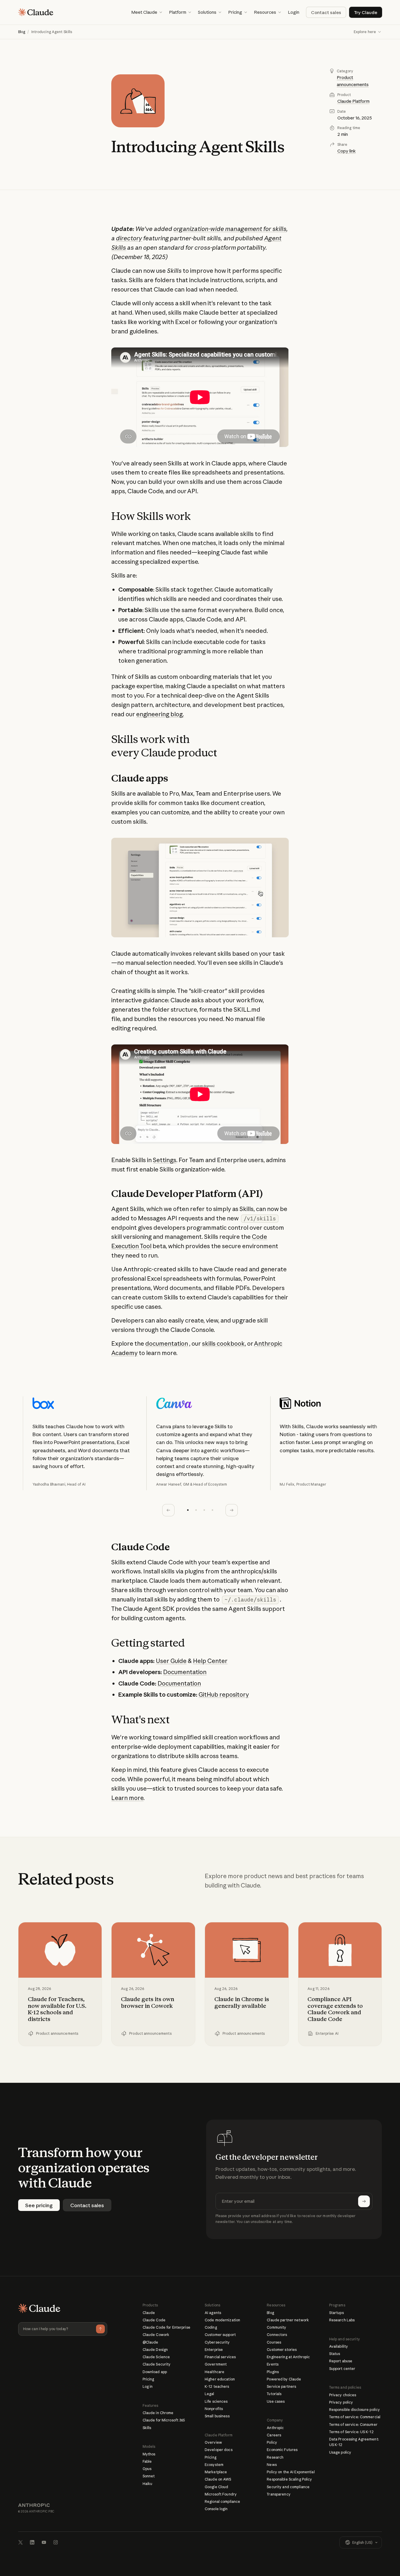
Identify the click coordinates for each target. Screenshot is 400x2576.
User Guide (171, 1661)
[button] (147, 12)
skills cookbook (223, 1343)
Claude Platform (353, 101)
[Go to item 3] (204, 1510)
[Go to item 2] (196, 1510)
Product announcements (353, 81)
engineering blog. (160, 714)
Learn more (127, 1798)
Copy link (347, 151)
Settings (165, 1160)
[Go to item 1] (188, 1510)
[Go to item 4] (212, 1510)
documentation (167, 1343)
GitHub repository (224, 1694)
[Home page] (36, 12)
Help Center (210, 1661)
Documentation (185, 1672)
